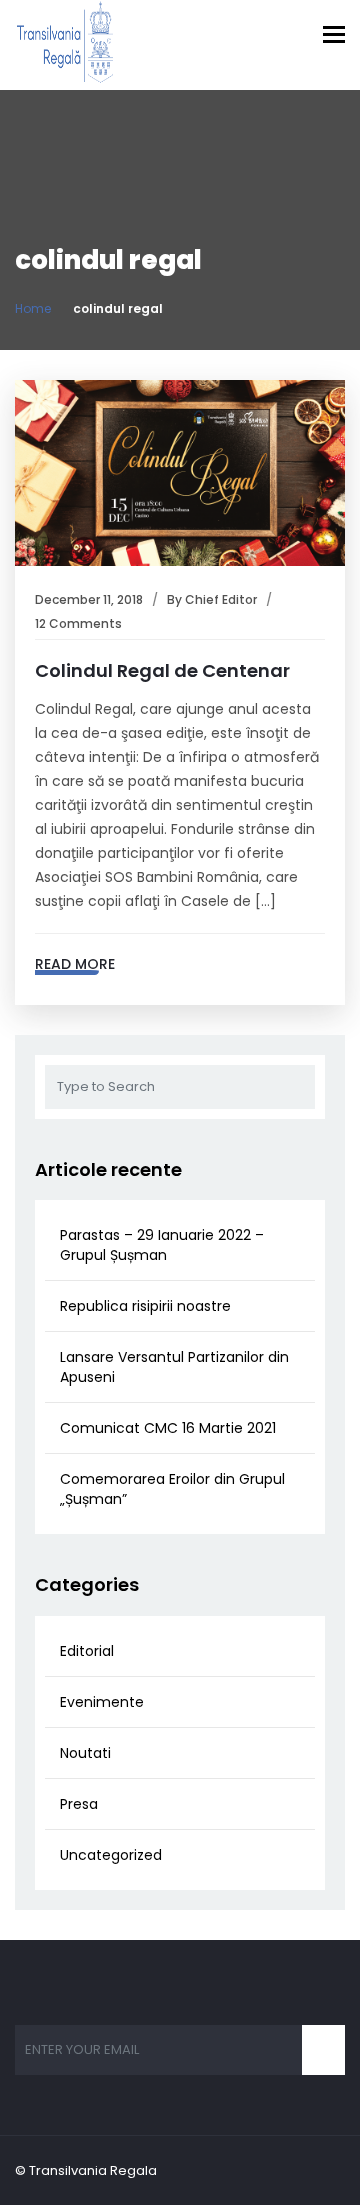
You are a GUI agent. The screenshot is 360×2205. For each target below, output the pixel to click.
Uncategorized (111, 1855)
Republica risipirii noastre (145, 1306)
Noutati (85, 1753)
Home (33, 308)
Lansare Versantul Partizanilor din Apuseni (174, 1367)
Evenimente (102, 1702)
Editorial (87, 1651)
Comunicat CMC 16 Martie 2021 (168, 1428)
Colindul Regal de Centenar (162, 670)
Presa (79, 1804)
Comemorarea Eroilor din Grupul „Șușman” (172, 1489)
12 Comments (78, 623)
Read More (75, 964)
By (176, 599)
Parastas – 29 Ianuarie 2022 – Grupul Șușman (162, 1245)
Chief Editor (221, 599)
